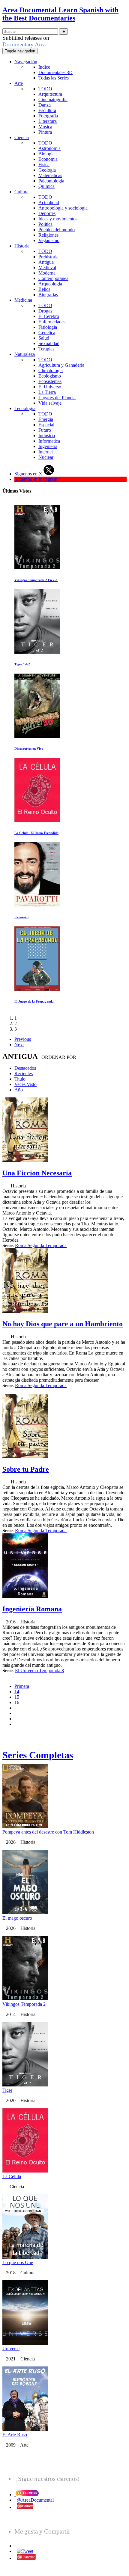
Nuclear (46, 457)
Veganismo (49, 240)
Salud (44, 338)
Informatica (49, 441)
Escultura (47, 110)
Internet (46, 452)
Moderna (47, 273)
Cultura (21, 192)
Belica (44, 289)
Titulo (20, 1079)
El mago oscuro (17, 1918)
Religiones (48, 235)
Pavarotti (21, 917)
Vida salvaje (50, 403)
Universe (11, 2349)
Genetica (47, 333)
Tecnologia (25, 408)
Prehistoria (48, 257)
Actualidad (49, 202)
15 (17, 1697)
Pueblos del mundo (57, 230)
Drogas (45, 311)
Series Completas (38, 1755)
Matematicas (50, 175)
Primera (22, 1686)
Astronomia (49, 148)
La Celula (12, 2176)
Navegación (26, 62)
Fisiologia (48, 327)
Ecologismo (50, 376)
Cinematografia (53, 100)
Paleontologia (51, 181)
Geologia (47, 170)
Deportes (47, 213)
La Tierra (47, 392)
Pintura (45, 132)
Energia (46, 419)
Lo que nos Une (18, 2262)
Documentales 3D (55, 72)
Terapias (46, 349)
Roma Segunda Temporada (41, 1245)
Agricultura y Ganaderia (61, 365)
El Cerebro (49, 316)
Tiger (7, 2090)
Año (19, 1090)
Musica (45, 127)
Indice (44, 67)
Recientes (24, 1073)
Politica (45, 224)
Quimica (46, 186)
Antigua (46, 262)
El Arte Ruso (15, 2435)
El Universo (50, 387)
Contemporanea (53, 278)
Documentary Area (24, 44)
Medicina (23, 300)
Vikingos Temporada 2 (24, 2004)
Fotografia (48, 116)
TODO (45, 89)
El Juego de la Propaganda (34, 1001)
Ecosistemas (50, 381)
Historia (22, 246)
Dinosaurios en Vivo (29, 748)
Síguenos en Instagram (36, 479)
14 (17, 1692)
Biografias (48, 295)
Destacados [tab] (25, 1068)
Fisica (44, 165)
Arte (19, 83)
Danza (45, 105)
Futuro (45, 430)
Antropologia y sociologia (63, 208)
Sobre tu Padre (26, 1469)
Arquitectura (50, 94)
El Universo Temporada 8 (39, 1671)
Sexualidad (49, 343)
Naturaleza (25, 354)
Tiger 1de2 (22, 664)
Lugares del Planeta (57, 398)
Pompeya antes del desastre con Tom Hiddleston (48, 1832)
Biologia (46, 154)
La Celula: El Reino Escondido (36, 833)
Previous (23, 1039)
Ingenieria (48, 446)
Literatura (48, 121)
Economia (48, 159)
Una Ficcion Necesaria (37, 1173)
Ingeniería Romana (32, 1609)
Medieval (47, 268)
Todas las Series (54, 78)
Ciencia (22, 137)
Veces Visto (25, 1084)
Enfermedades (52, 322)
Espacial (46, 425)
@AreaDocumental (35, 2500)
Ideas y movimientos (58, 219)
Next (19, 1045)
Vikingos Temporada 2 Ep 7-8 (36, 580)
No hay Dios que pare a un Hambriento (63, 1324)
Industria (47, 436)
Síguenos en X (29, 474)
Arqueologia (50, 284)
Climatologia (51, 370)
